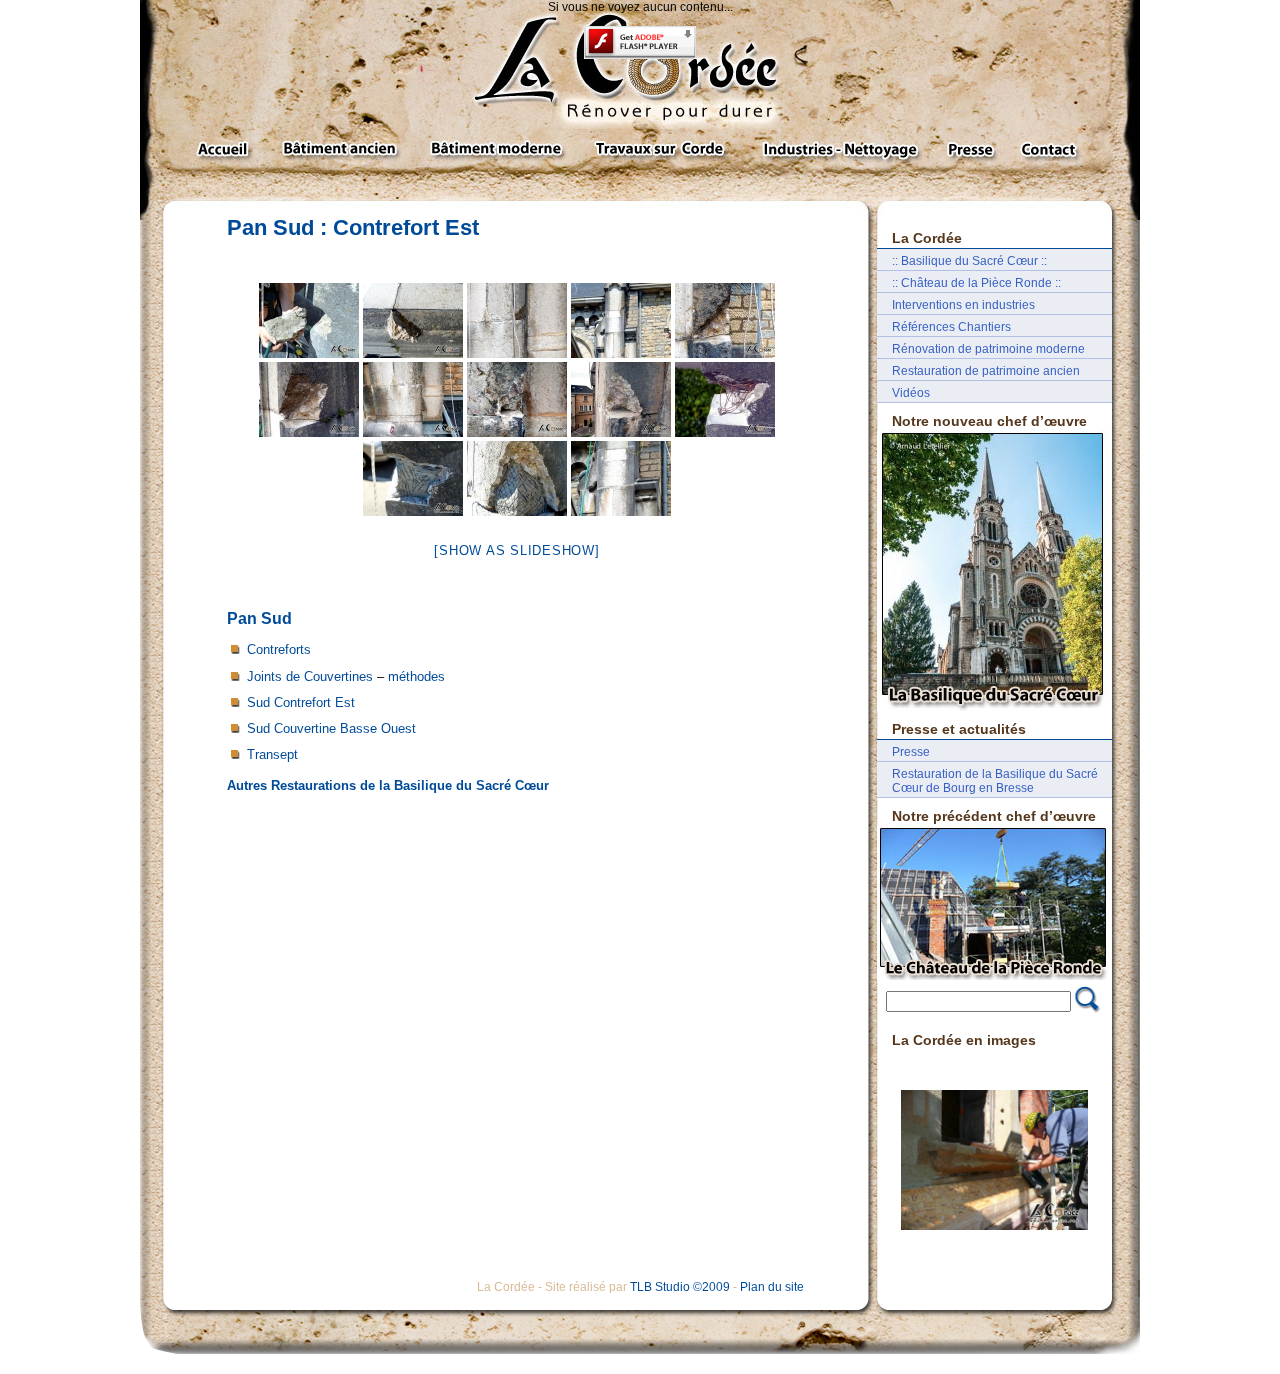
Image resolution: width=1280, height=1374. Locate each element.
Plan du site (772, 1287)
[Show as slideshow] (516, 550)
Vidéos (911, 393)
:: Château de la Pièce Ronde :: (976, 283)
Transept (272, 754)
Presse (911, 752)
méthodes (416, 676)
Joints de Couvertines (310, 676)
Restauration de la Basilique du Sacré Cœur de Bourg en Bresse (995, 781)
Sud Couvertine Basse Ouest (331, 728)
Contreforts (279, 649)
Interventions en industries (963, 305)
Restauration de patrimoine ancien (986, 371)
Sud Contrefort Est (301, 702)
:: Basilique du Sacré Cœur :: (969, 261)
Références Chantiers (951, 327)
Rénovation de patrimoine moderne (988, 349)
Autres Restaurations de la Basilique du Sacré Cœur (388, 785)
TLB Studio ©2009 (680, 1287)
